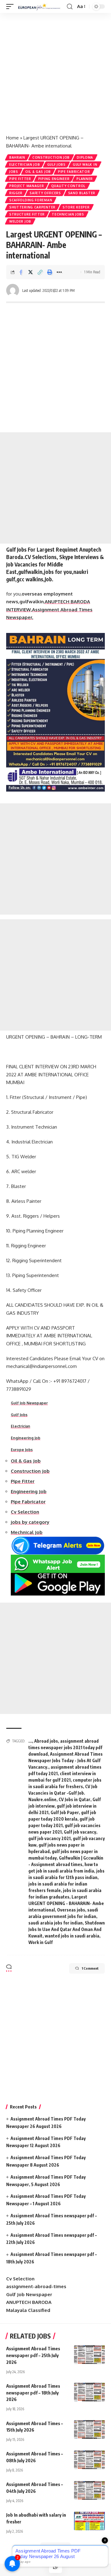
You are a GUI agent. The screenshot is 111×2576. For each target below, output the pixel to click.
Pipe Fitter (20, 179)
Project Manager (27, 186)
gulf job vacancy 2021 (49, 1838)
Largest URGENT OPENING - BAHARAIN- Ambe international (66, 1903)
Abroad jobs (46, 1741)
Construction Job (51, 157)
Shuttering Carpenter (32, 207)
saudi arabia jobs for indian (55, 1923)
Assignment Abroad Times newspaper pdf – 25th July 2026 (33, 2355)
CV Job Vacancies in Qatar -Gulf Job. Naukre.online (63, 1793)
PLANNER (85, 179)
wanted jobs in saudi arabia (72, 1936)
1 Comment (90, 1968)
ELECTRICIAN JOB (25, 164)
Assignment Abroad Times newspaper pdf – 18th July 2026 (33, 2393)
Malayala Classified (28, 2310)
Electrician (21, 1426)
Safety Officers (45, 193)
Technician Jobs (68, 214)
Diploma (85, 157)
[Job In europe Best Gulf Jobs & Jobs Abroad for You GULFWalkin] (41, 6)
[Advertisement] (55, 71)
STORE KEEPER (76, 207)
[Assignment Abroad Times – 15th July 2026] (89, 2429)
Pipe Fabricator (74, 172)
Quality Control (68, 186)
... (30, 1741)
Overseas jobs (71, 1910)
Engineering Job (26, 1438)
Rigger (16, 193)
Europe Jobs (22, 1450)
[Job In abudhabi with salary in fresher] (89, 2521)
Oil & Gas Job (38, 172)
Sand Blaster (82, 193)
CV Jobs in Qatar (74, 1799)
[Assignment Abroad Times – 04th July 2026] (89, 2490)
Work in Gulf (41, 1942)
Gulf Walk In (85, 164)
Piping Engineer (54, 179)
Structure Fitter (27, 214)
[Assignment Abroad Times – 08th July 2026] (89, 2460)
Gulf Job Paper (65, 1812)
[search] (70, 7)
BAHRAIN (17, 157)
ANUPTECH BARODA (29, 2302)
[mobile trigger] (11, 6)
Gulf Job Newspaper (29, 1403)
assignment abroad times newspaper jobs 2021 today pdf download (65, 1747)
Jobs (14, 172)
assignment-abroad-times (36, 2286)
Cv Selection (20, 2279)
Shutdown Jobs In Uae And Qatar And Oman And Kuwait (67, 1929)
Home (12, 138)
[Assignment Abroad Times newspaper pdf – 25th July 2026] (89, 2355)
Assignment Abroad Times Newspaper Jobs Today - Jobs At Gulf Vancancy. (66, 1760)
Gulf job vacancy (80, 1832)
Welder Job (20, 221)
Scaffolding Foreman (31, 200)
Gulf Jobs (56, 164)
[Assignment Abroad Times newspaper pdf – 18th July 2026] (89, 2392)
